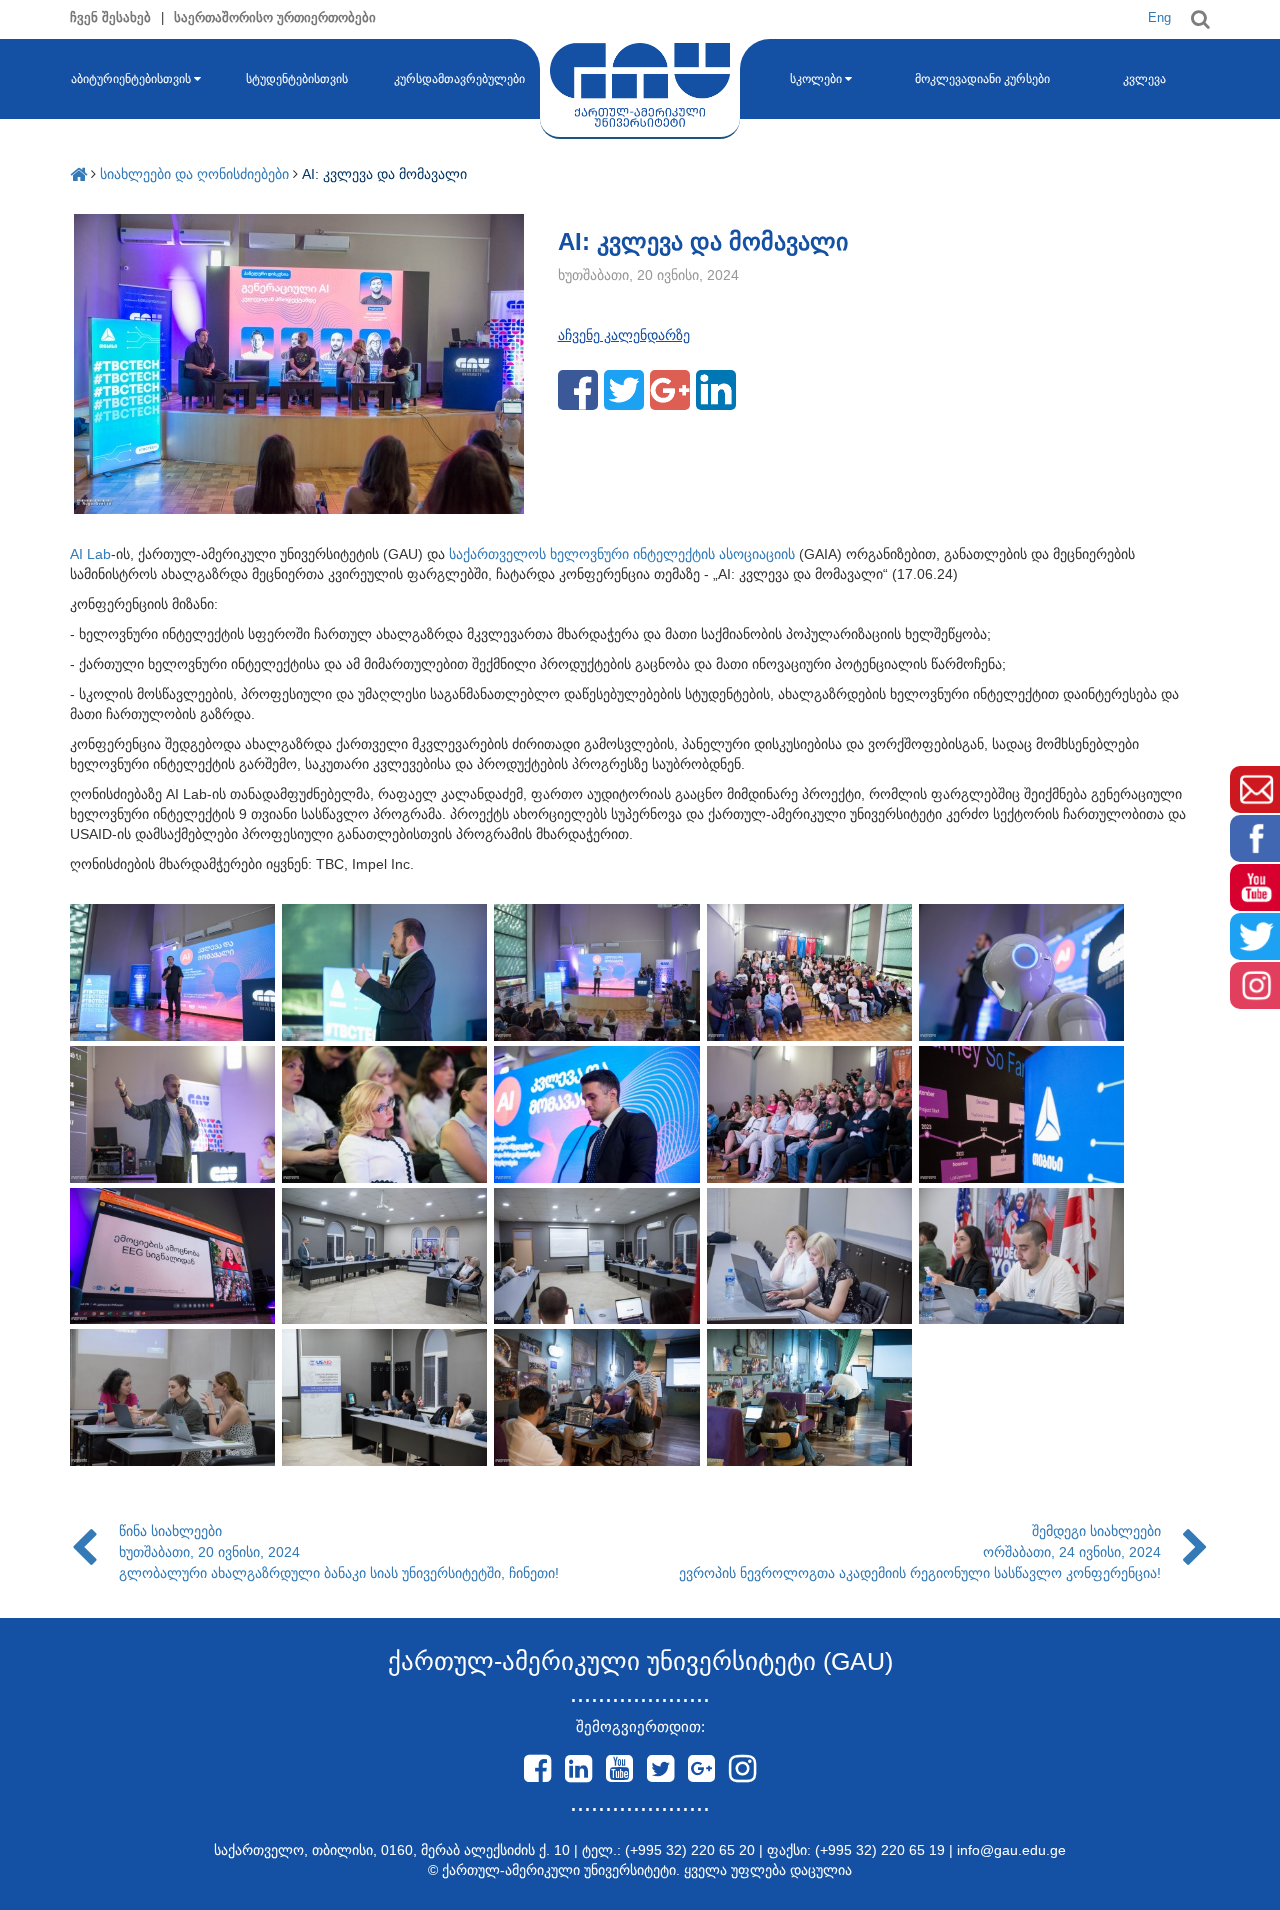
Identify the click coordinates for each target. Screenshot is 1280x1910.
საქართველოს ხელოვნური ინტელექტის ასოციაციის (622, 554)
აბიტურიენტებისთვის (131, 79)
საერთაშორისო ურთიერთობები (275, 17)
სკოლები (816, 79)
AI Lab (90, 554)
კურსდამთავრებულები (459, 79)
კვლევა (1144, 79)
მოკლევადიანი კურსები (982, 79)
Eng (1159, 17)
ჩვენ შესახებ (110, 17)
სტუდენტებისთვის (297, 79)
